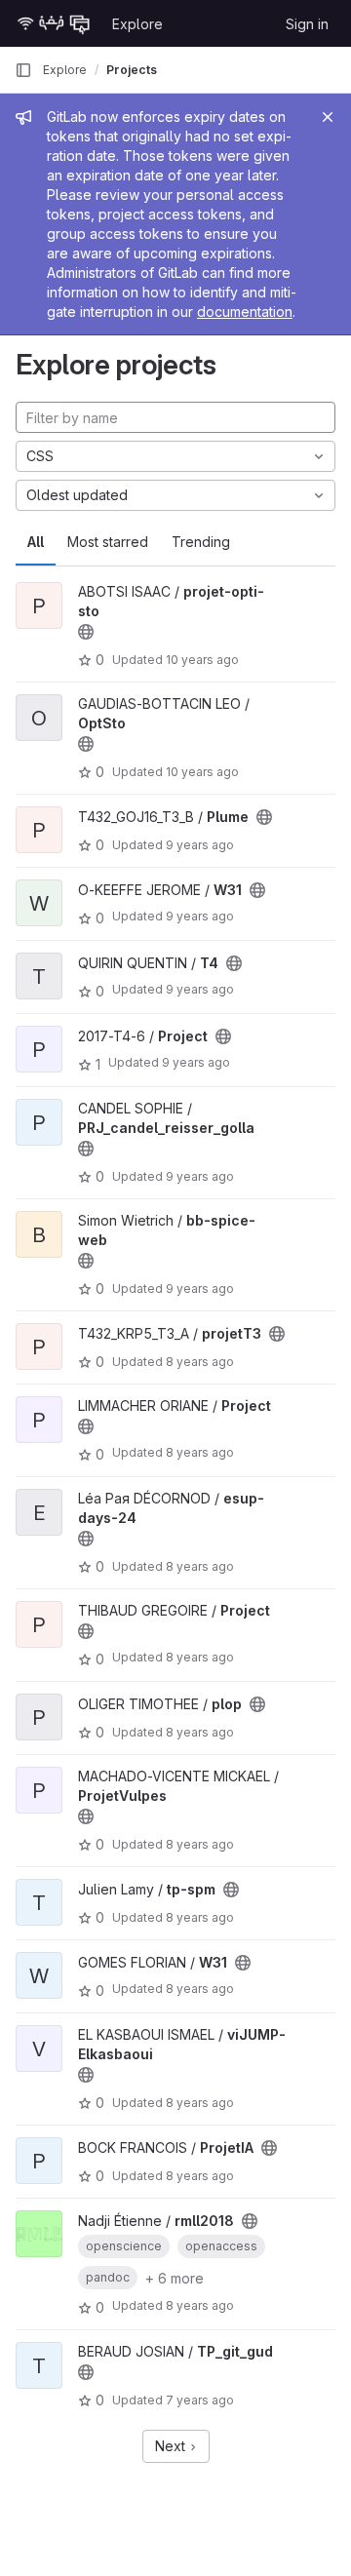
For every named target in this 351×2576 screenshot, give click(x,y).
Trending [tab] (201, 542)
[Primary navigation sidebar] (23, 70)
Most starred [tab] (108, 542)
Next (172, 2446)
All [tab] (36, 542)
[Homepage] (54, 23)
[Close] (328, 117)
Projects (132, 70)
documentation (245, 312)
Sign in (307, 24)
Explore (137, 24)
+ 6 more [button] (175, 2278)
